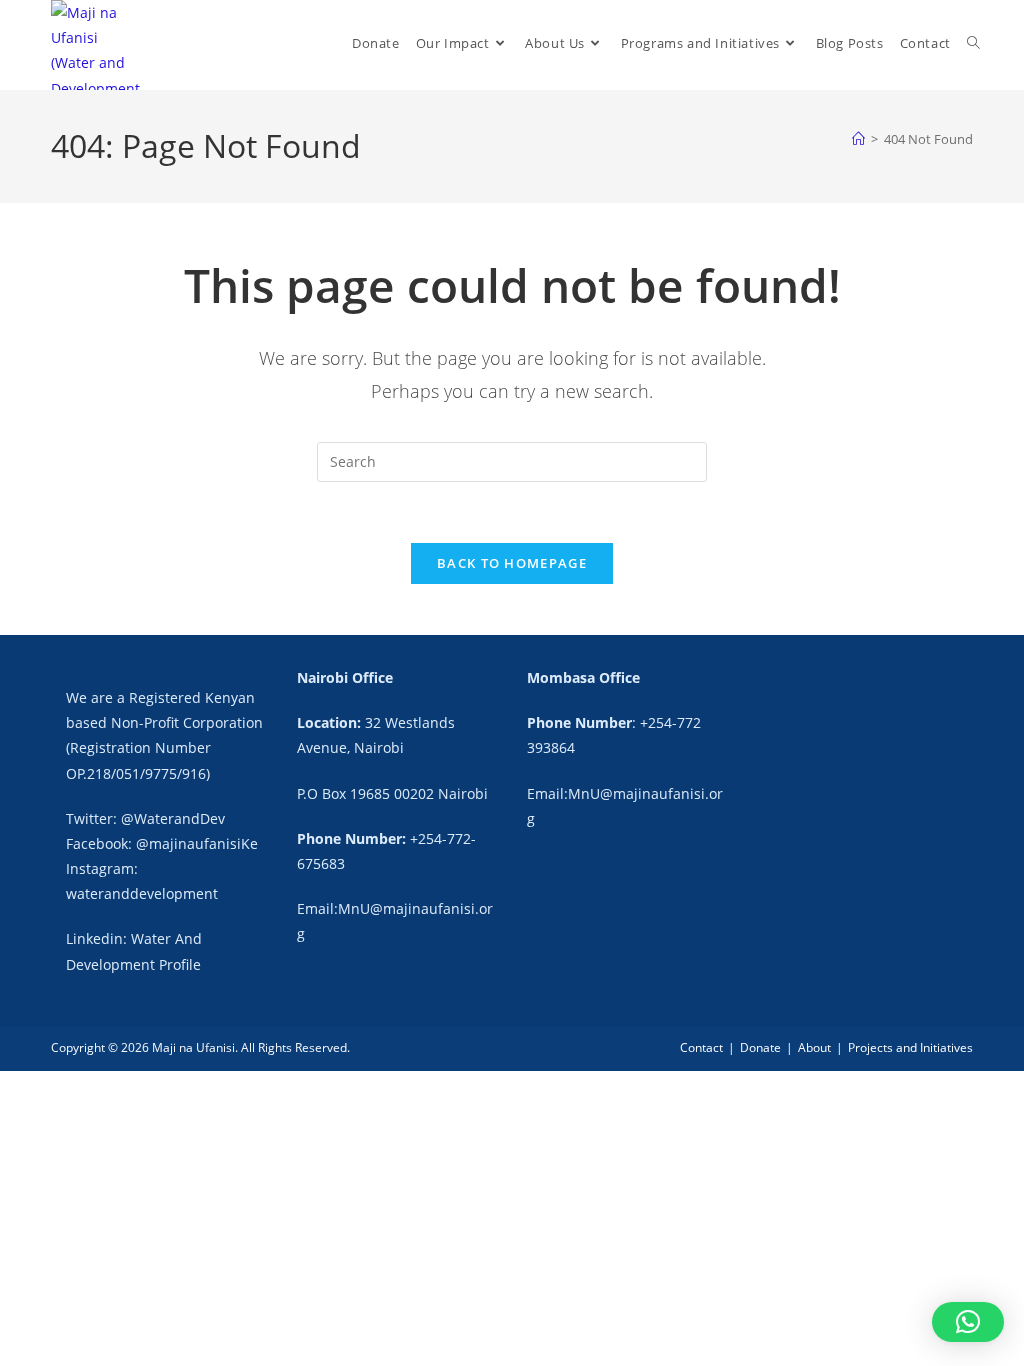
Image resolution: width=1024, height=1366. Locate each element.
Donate (760, 1047)
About (814, 1047)
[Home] (858, 139)
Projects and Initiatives (910, 1047)
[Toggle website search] (973, 43)
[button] (968, 1322)
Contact (701, 1047)
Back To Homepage (512, 563)
